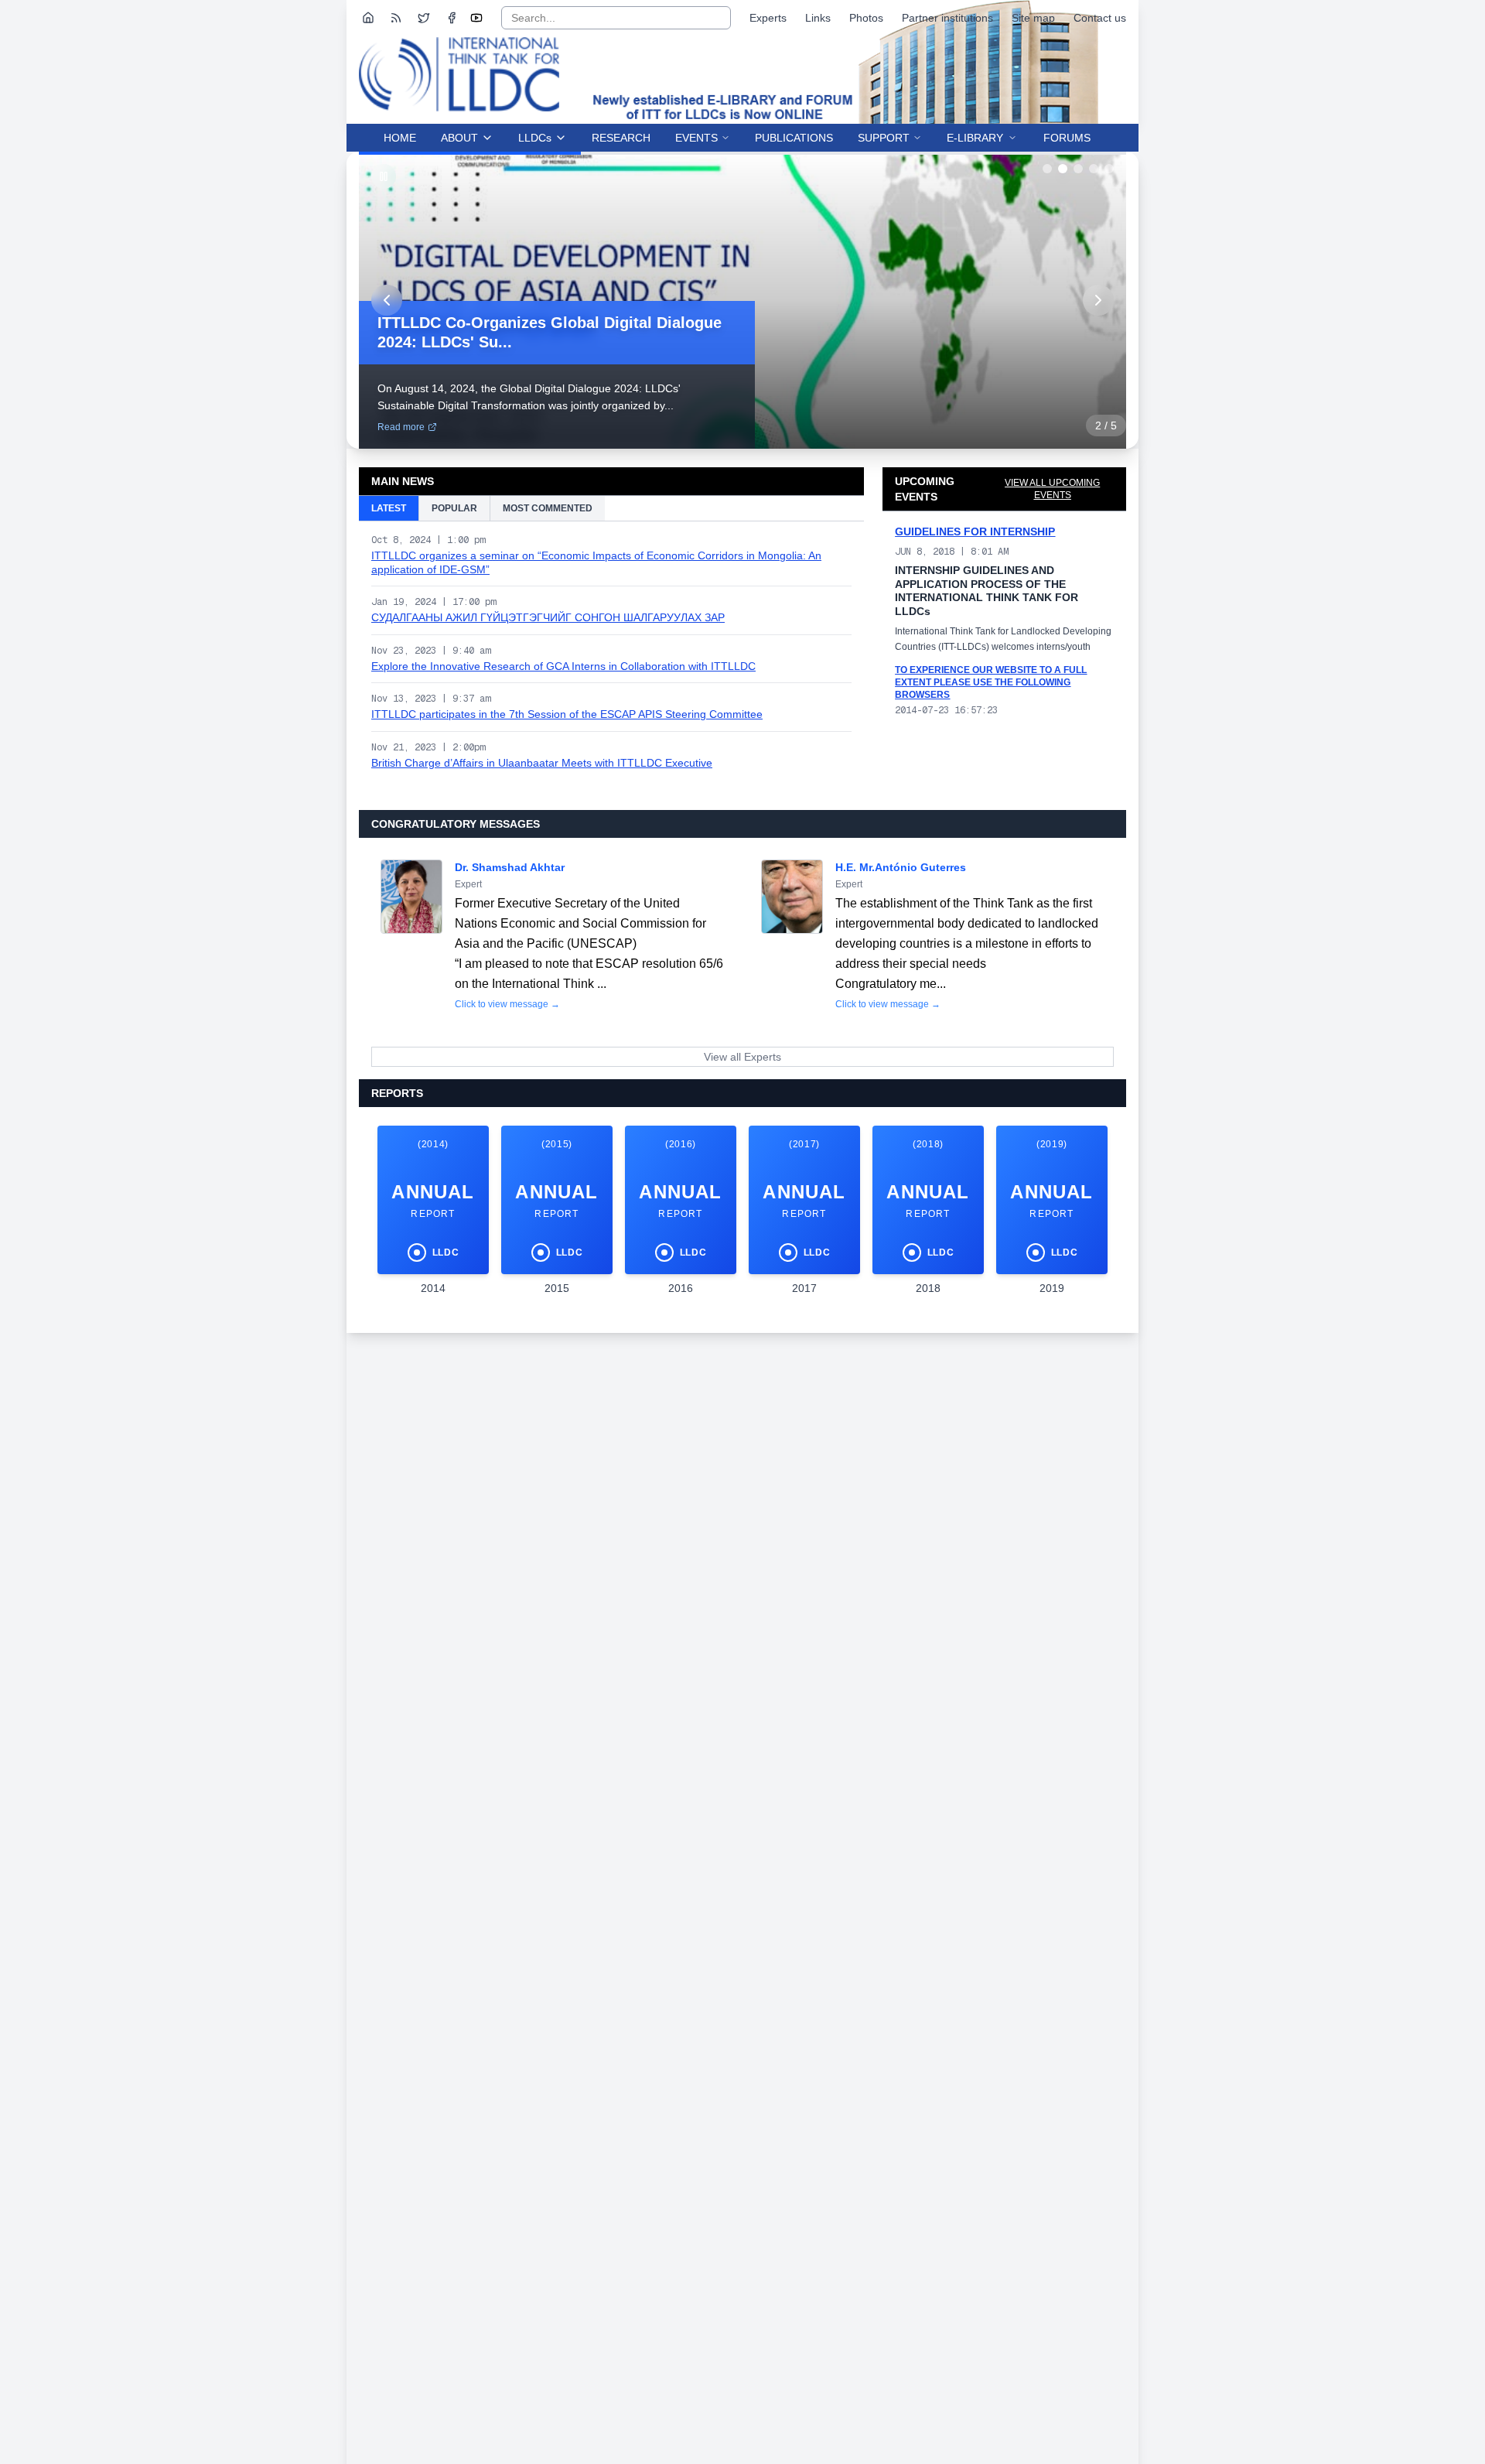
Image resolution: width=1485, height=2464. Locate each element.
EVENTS (696, 138)
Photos (866, 18)
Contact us (1100, 18)
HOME (400, 138)
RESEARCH (621, 138)
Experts (768, 18)
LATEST (389, 508)
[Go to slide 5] (1109, 169)
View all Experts (742, 1057)
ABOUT (459, 138)
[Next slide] (1098, 300)
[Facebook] (452, 18)
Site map (1033, 18)
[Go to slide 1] (1047, 169)
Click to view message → (507, 1004)
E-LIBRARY (975, 138)
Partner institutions (947, 18)
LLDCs (535, 138)
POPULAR (454, 508)
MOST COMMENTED (548, 508)
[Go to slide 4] (1094, 169)
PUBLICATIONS (794, 138)
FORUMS (1067, 138)
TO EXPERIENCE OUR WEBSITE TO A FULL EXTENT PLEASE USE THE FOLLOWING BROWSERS (991, 682)
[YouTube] (476, 18)
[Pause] (384, 176)
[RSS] (396, 18)
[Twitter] (424, 18)
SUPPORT (884, 138)
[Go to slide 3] (1078, 169)
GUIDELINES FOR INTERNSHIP (975, 531)
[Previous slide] (387, 300)
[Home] (368, 18)
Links (818, 18)
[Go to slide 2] (1063, 169)
